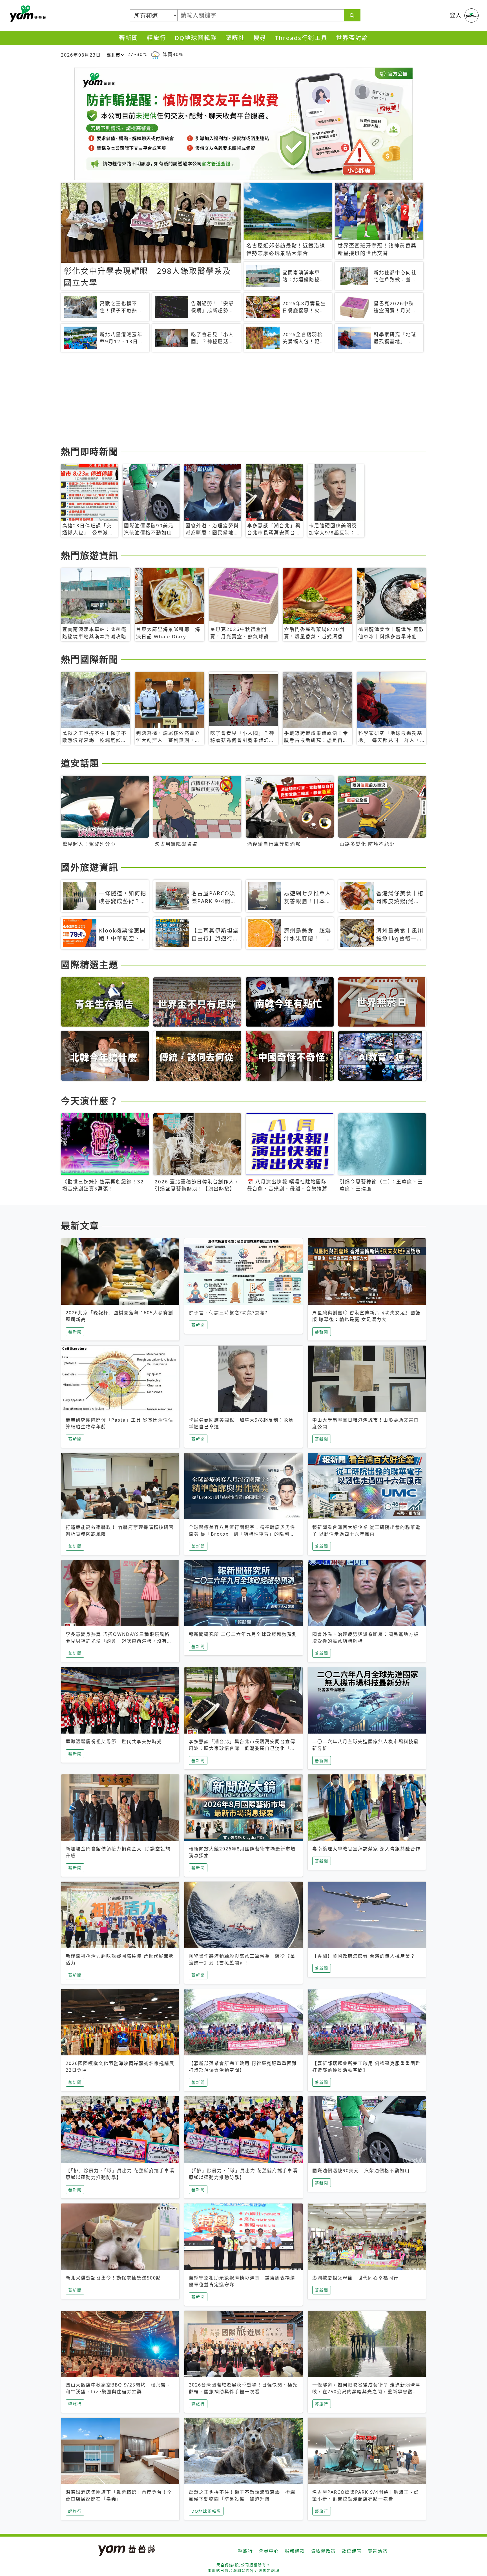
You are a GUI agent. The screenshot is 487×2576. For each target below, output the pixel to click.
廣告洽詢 (378, 2551)
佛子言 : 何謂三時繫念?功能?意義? (228, 1313)
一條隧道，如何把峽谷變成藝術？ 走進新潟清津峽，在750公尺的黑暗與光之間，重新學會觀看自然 (366, 2392)
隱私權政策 (323, 2551)
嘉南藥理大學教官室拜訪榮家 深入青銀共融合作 (366, 1849)
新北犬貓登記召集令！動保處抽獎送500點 (113, 2278)
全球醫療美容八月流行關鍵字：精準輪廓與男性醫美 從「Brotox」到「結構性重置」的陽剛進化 (242, 1534)
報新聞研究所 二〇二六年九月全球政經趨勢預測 (243, 1634)
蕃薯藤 (27, 14)
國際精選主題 (90, 964)
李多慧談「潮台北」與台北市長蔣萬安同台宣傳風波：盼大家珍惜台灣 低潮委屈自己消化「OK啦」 (243, 1748)
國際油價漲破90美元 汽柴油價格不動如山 (361, 2171)
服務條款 (295, 2551)
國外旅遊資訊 (90, 867)
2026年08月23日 (81, 55)
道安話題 (80, 763)
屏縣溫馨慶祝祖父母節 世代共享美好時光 (114, 1741)
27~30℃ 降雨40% (155, 54)
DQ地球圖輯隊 (196, 38)
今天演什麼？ (90, 1101)
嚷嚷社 (235, 38)
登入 (456, 15)
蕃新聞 (129, 38)
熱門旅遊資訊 (90, 555)
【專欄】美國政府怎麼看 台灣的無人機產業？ (364, 1956)
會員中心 (269, 2551)
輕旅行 (157, 38)
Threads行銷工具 (301, 38)
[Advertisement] (230, 400)
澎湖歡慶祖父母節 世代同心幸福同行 (355, 2278)
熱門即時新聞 (90, 451)
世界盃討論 (352, 38)
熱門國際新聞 (90, 659)
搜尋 (260, 38)
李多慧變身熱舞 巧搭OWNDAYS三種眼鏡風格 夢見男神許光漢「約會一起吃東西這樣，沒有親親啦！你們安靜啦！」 (119, 1641)
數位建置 (352, 2551)
